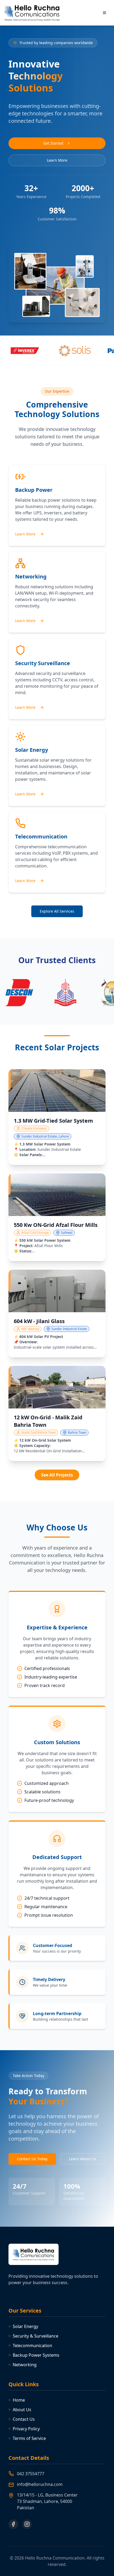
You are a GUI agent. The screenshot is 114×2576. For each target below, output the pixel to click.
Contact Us (24, 2419)
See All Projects (57, 1475)
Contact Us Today (32, 2159)
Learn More (57, 160)
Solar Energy (25, 2326)
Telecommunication (32, 2346)
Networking (25, 2365)
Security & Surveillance (36, 2336)
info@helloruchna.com (40, 2484)
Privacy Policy (26, 2429)
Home (19, 2400)
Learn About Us (83, 2159)
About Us (22, 2410)
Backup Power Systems (36, 2355)
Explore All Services (57, 911)
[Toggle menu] (104, 13)
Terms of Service (29, 2438)
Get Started (53, 143)
